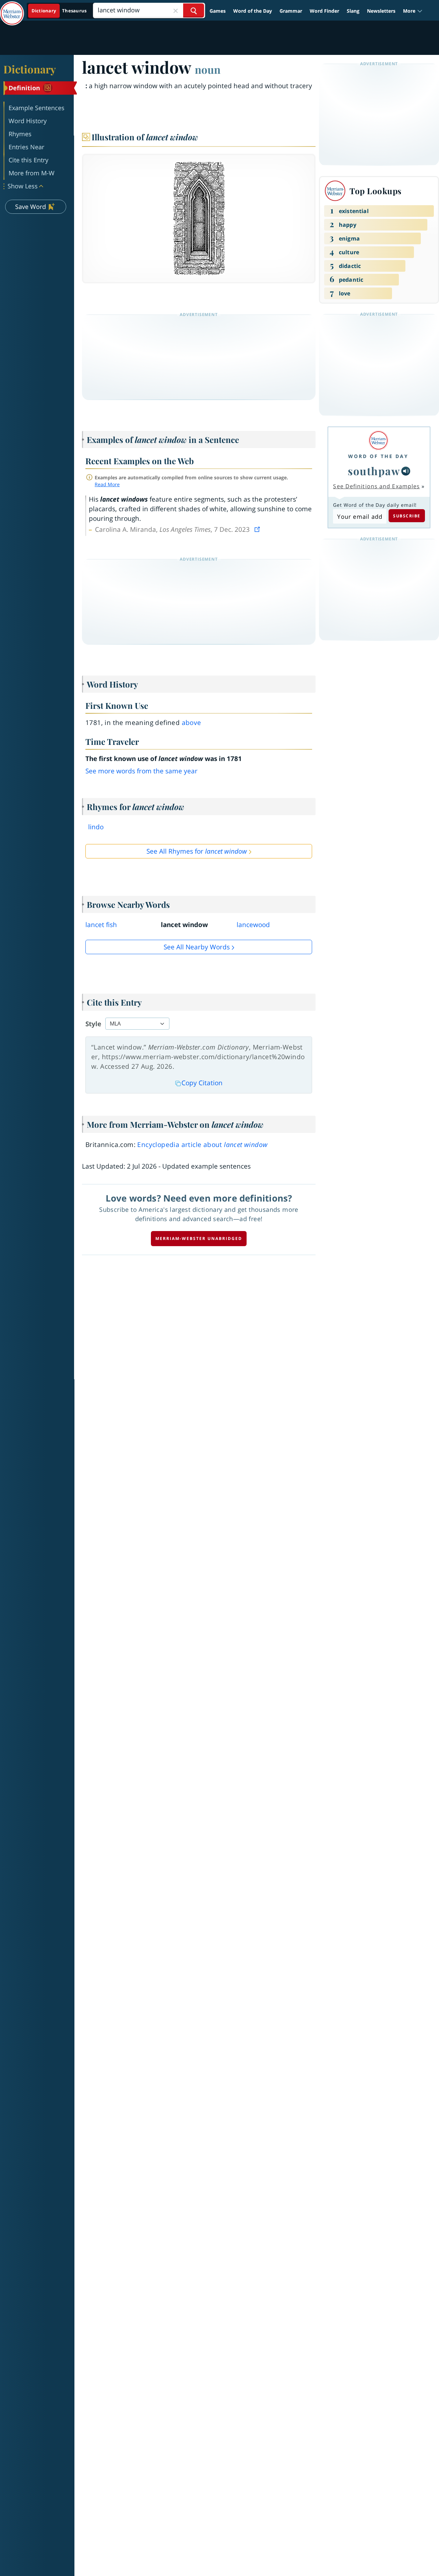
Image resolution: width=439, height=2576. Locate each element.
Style (93, 1024)
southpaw (374, 471)
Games (218, 11)
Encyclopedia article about (202, 1145)
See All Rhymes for (197, 851)
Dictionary (30, 69)
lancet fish (101, 925)
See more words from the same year (141, 771)
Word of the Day (253, 11)
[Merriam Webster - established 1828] (12, 8)
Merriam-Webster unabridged (199, 1238)
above (192, 723)
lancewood (253, 925)
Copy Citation (202, 1083)
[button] (413, 11)
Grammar (291, 11)
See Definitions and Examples (376, 486)
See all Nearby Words (197, 947)
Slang (353, 11)
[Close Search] (176, 10)
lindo (96, 827)
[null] (406, 471)
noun (208, 69)
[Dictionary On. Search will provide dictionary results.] (60, 11)
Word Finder (324, 11)
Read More (107, 484)
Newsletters (381, 11)
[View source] (258, 529)
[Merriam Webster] (378, 440)
